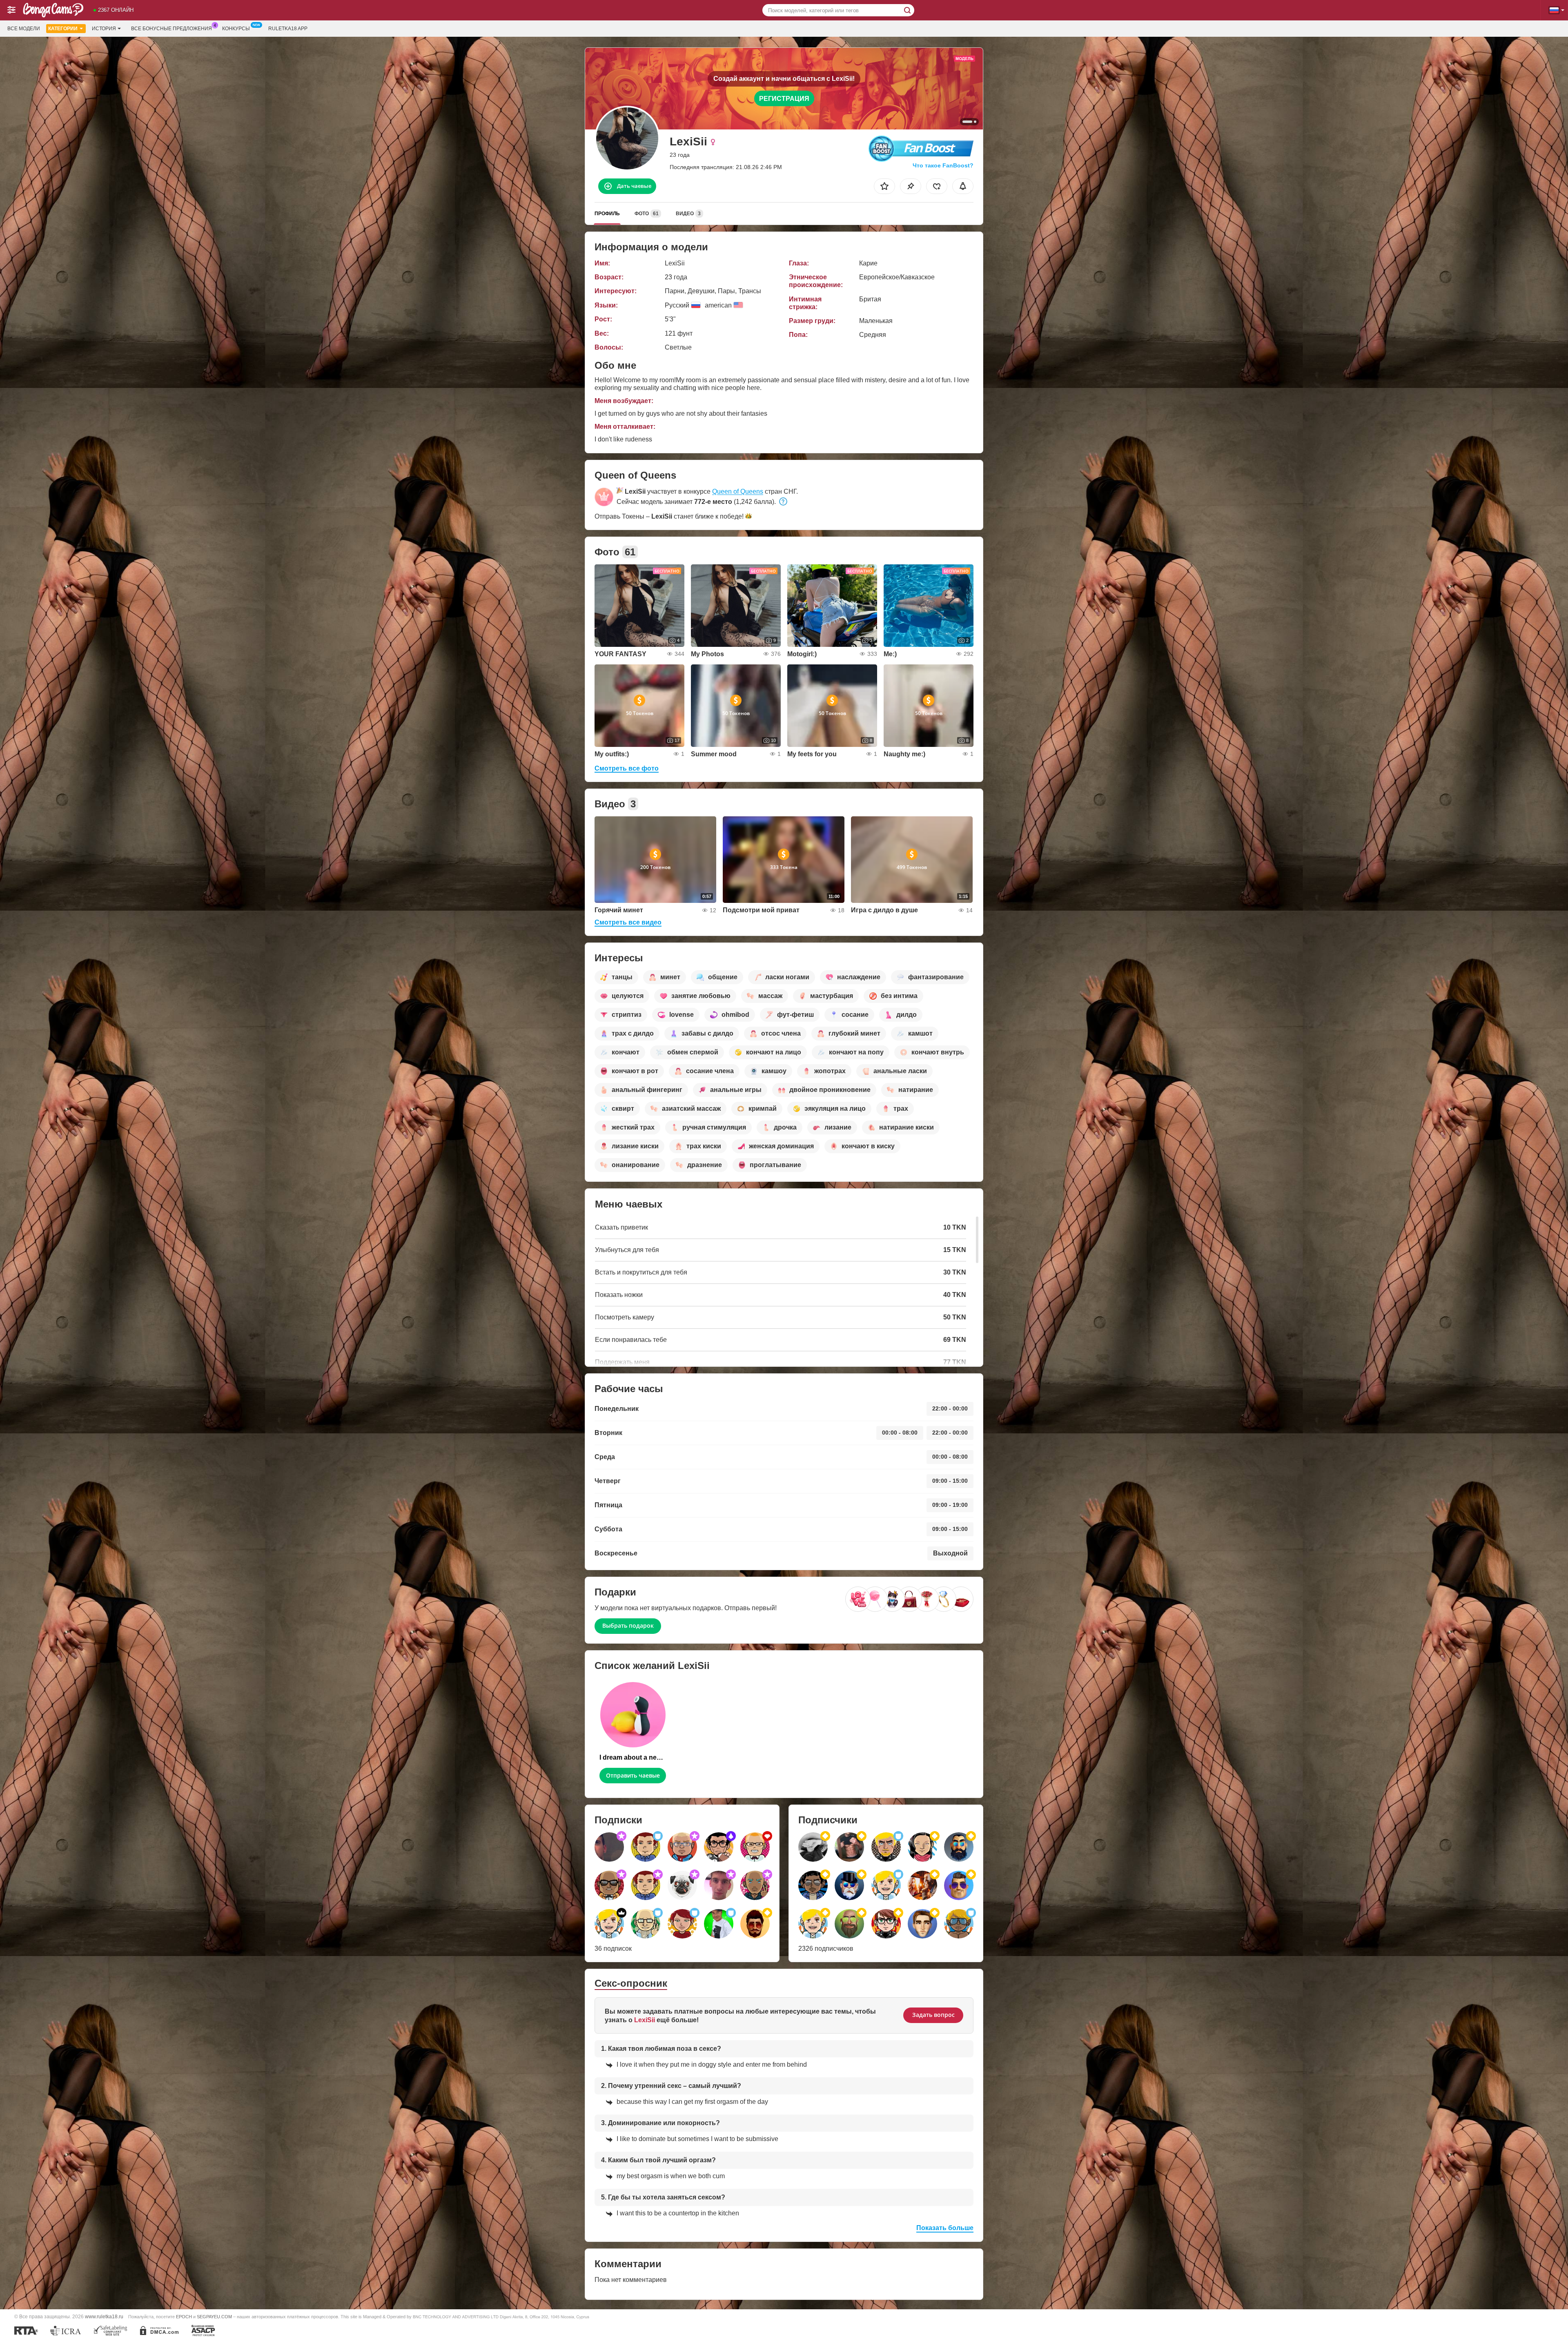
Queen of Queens (738, 491)
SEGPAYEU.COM (214, 2317)
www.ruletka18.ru (104, 2316)
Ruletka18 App (288, 29)
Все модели (24, 29)
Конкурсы (236, 29)
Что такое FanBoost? (943, 165)
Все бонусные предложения (171, 29)
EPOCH (184, 2317)
